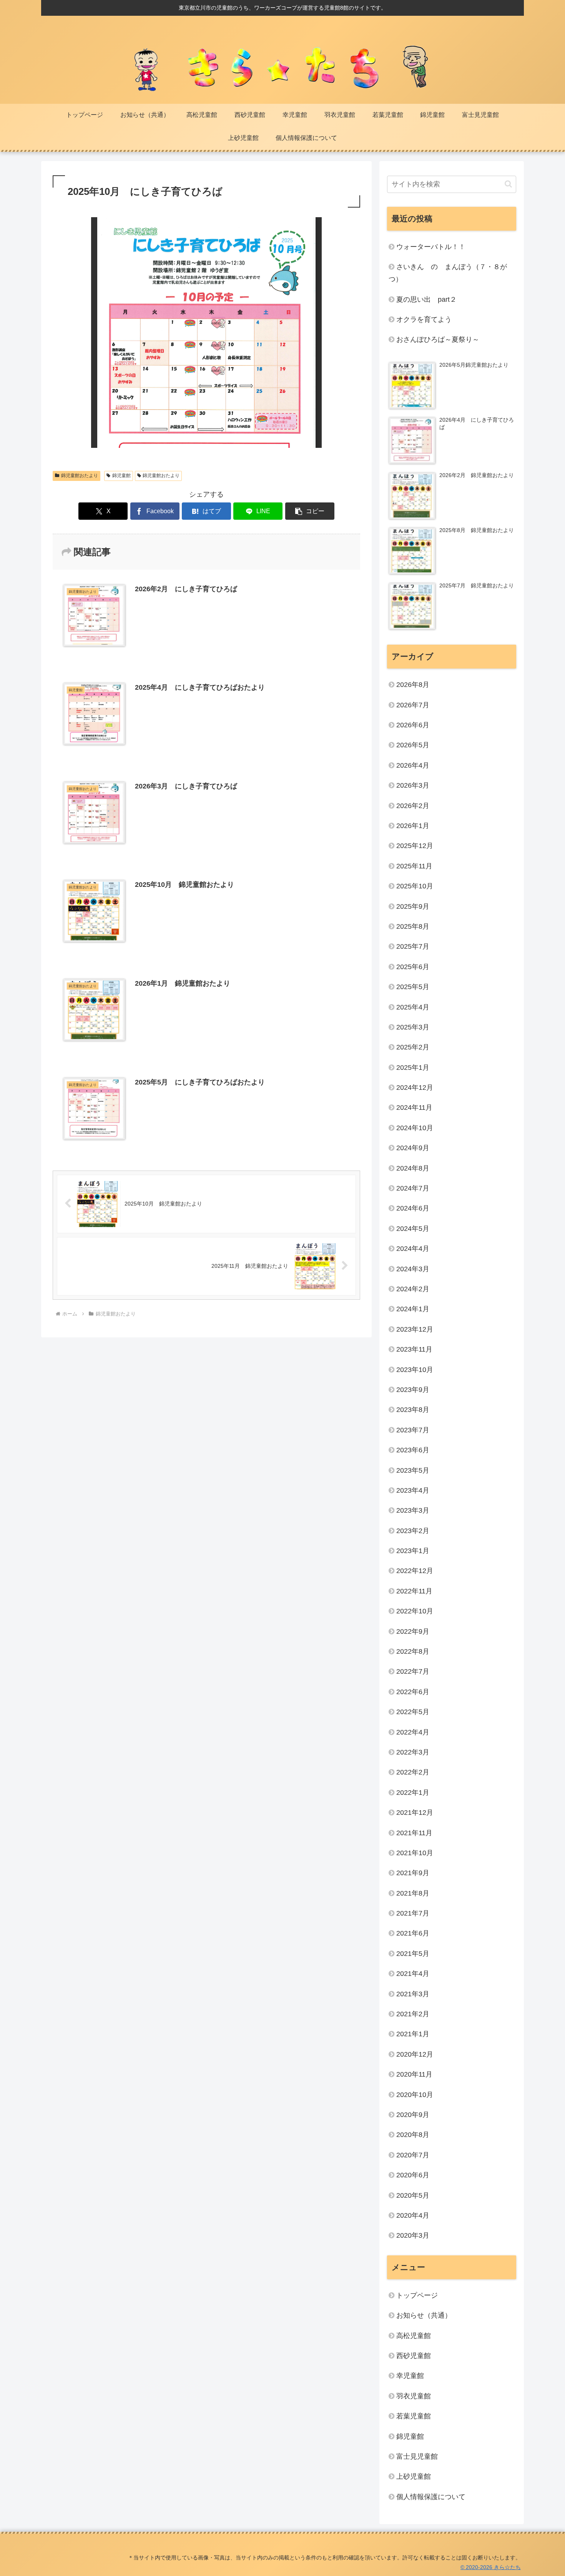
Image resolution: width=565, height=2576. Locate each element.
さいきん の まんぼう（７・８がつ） (448, 273)
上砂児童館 (414, 2476)
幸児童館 (410, 2376)
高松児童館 (414, 2335)
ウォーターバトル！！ (431, 247)
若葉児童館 (414, 2416)
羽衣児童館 (414, 2396)
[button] (310, 511)
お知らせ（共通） (424, 2315)
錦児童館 (121, 476)
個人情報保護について (431, 2497)
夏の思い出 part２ (426, 299)
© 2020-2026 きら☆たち (491, 2567)
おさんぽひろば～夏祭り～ (438, 339)
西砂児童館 (414, 2356)
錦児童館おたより (80, 476)
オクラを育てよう (424, 319)
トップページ (417, 2295)
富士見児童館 (417, 2456)
